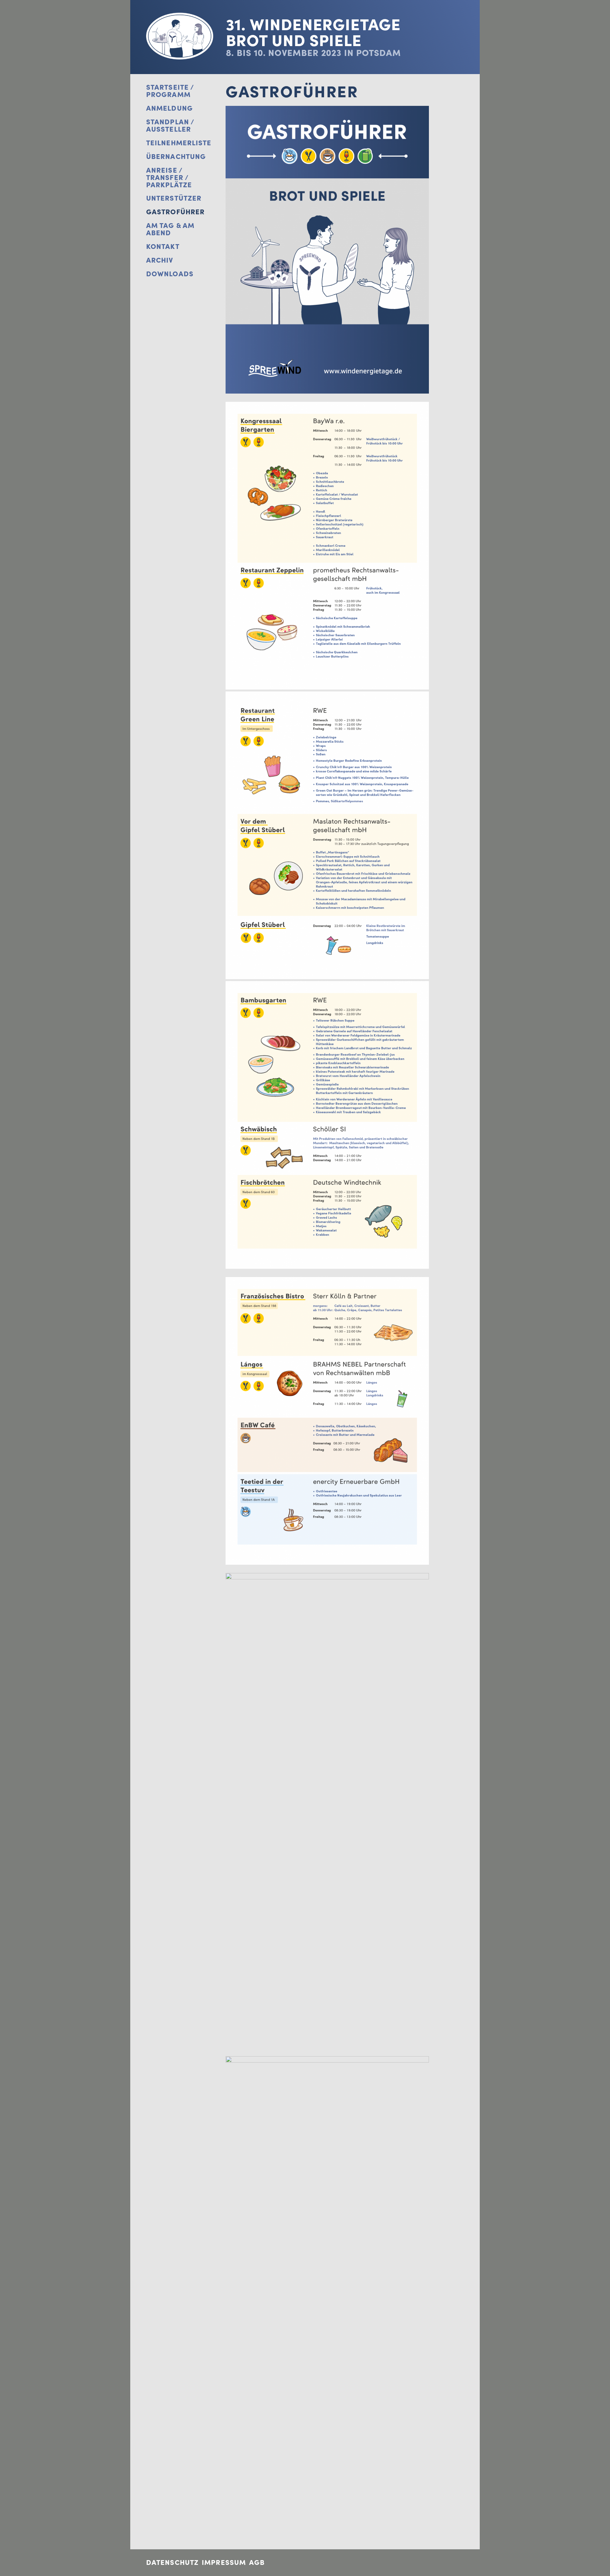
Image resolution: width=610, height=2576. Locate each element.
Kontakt (163, 247)
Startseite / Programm (170, 91)
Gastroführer (175, 212)
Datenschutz (172, 2562)
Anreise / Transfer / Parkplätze (169, 178)
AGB (257, 2562)
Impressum (224, 2562)
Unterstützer (174, 198)
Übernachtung (176, 157)
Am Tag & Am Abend (170, 229)
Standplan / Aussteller (170, 126)
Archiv (160, 260)
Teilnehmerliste (179, 143)
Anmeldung (169, 108)
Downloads (170, 274)
